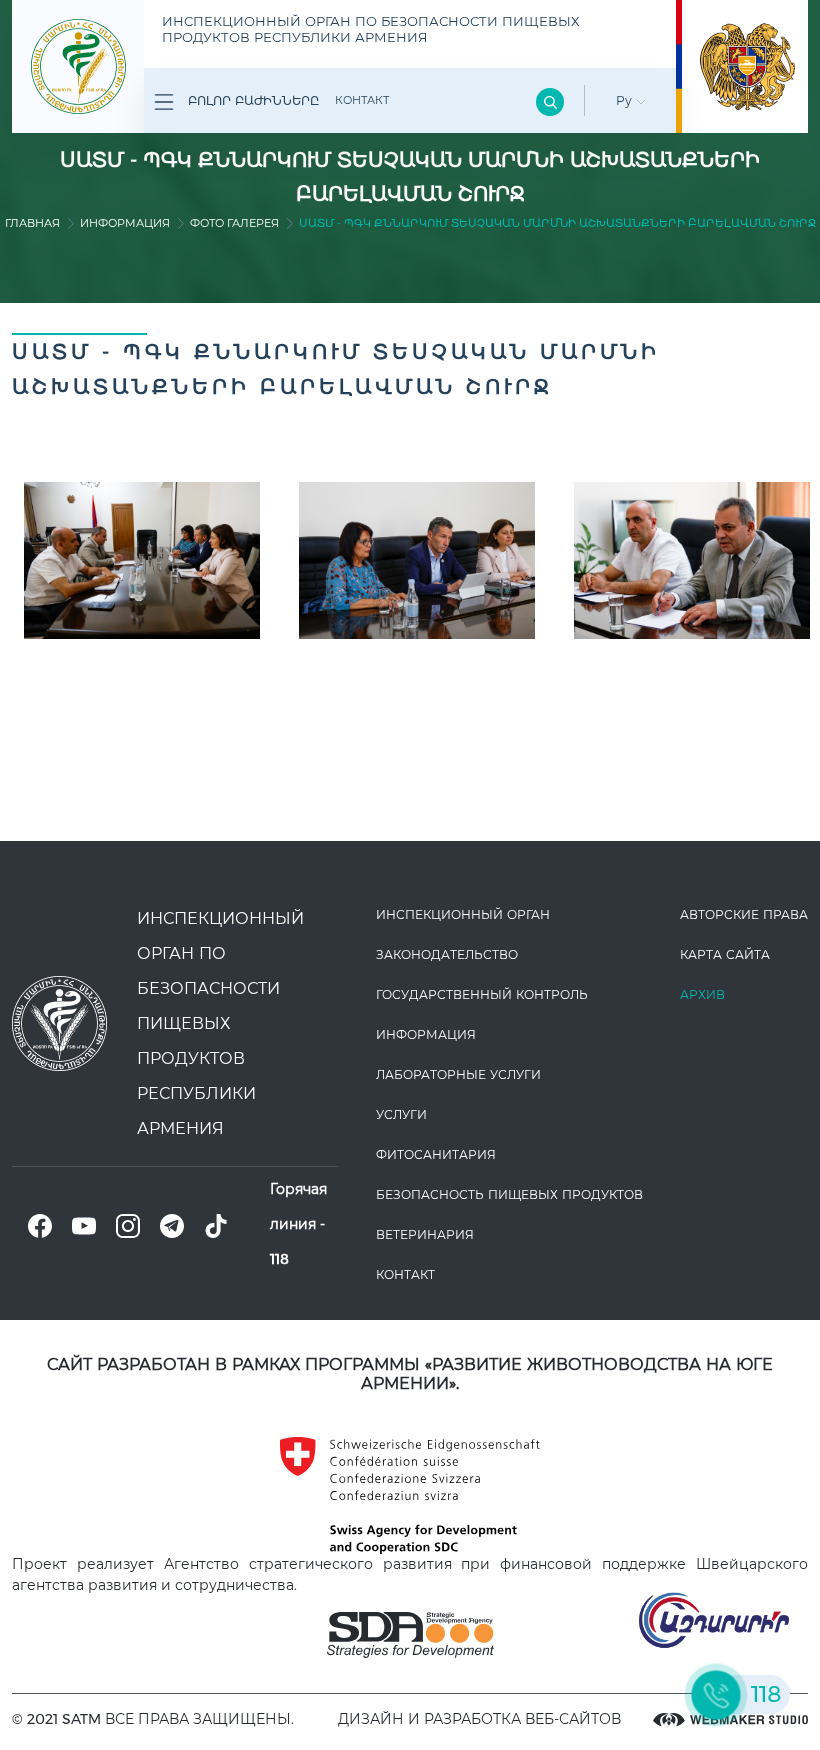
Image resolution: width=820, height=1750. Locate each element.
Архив (702, 994)
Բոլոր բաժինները (251, 100)
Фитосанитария (436, 1154)
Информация (125, 223)
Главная (32, 223)
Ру (626, 100)
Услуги (401, 1114)
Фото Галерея (234, 223)
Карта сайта (725, 954)
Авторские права (744, 914)
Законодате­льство (447, 954)
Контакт (362, 100)
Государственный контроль (482, 994)
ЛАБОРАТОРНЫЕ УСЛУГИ (458, 1074)
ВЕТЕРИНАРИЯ (425, 1234)
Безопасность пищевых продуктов (509, 1194)
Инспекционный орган (463, 914)
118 (279, 1259)
